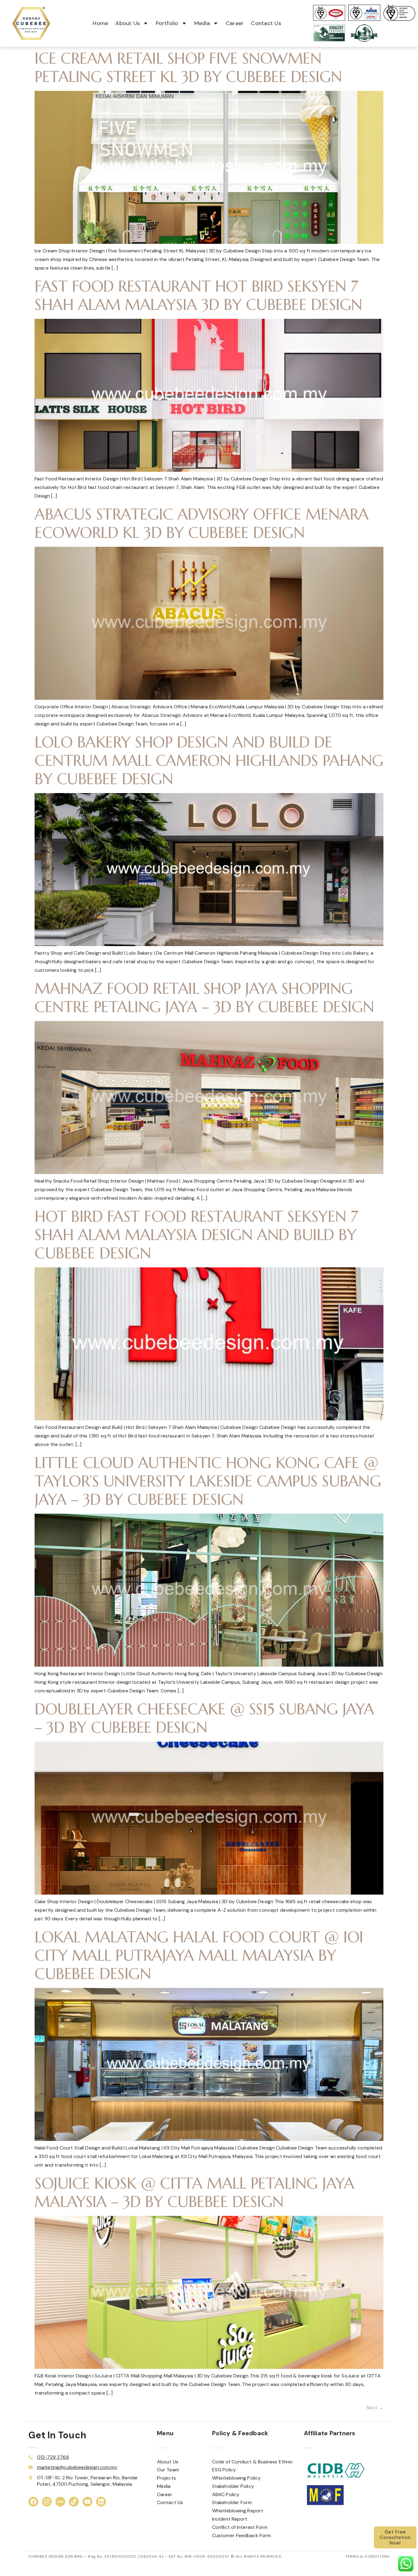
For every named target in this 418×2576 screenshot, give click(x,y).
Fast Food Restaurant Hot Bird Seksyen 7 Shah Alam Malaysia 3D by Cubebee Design (198, 295)
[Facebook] (33, 2502)
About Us (128, 23)
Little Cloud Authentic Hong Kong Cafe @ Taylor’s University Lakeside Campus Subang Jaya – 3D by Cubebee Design (208, 1481)
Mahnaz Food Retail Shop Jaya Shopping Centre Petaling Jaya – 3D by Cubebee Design (204, 998)
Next (375, 2408)
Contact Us (266, 23)
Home (100, 23)
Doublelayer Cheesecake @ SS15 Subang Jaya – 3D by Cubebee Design (204, 1718)
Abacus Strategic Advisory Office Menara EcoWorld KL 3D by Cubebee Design (202, 523)
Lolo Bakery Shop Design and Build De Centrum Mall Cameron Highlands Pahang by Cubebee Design (209, 760)
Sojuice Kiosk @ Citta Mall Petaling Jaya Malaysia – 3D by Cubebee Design (194, 2192)
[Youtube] (88, 2502)
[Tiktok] (74, 2502)
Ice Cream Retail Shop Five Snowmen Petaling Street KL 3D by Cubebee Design (188, 67)
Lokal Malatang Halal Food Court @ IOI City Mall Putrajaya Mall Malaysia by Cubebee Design (199, 1955)
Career (235, 23)
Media (202, 23)
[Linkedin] (101, 2502)
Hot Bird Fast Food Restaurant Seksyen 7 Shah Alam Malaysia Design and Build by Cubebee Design (196, 1235)
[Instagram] (47, 2502)
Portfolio (167, 23)
